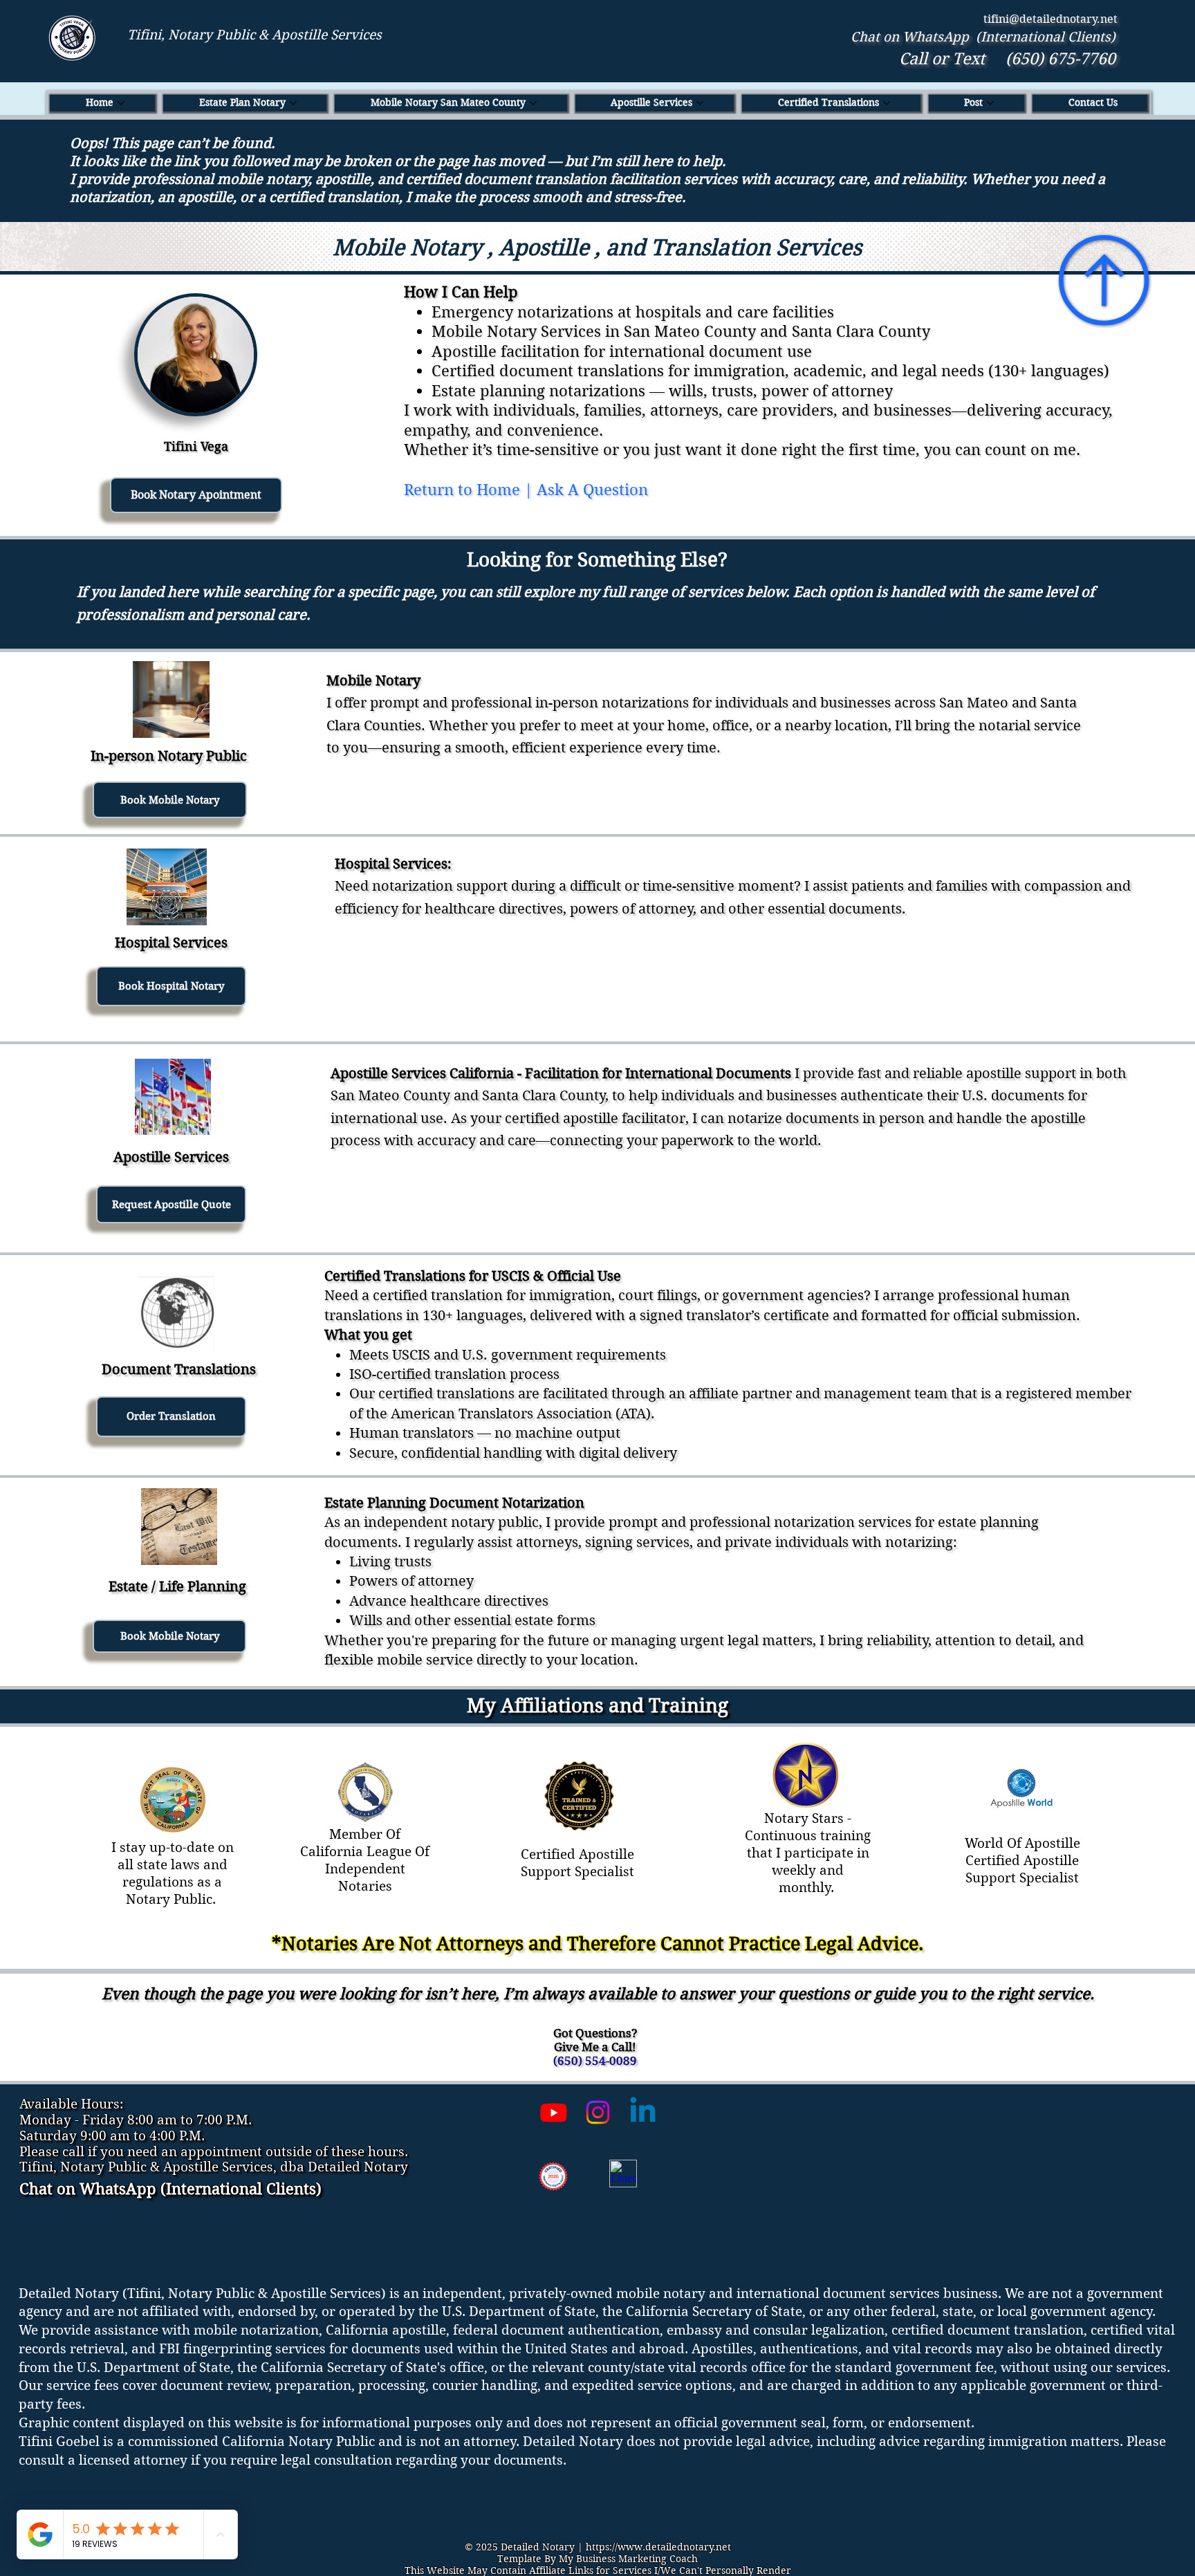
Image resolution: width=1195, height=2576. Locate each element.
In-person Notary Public (169, 756)
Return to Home (462, 490)
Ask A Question (592, 490)
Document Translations (179, 1370)
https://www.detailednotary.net (658, 2547)
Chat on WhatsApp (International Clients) (983, 37)
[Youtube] (554, 2112)
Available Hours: (71, 2104)
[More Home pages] (121, 103)
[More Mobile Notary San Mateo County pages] (533, 103)
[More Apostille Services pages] (700, 103)
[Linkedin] (643, 2112)
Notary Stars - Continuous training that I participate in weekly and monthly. (808, 1853)
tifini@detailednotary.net (1050, 19)
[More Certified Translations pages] (887, 103)
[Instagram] (598, 2112)
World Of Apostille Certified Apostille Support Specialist (1022, 1861)
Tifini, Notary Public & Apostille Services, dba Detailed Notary (214, 2167)
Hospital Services (171, 943)
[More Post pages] (990, 103)
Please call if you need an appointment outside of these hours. (214, 2152)
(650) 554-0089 (595, 2061)
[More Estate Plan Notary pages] (293, 103)
